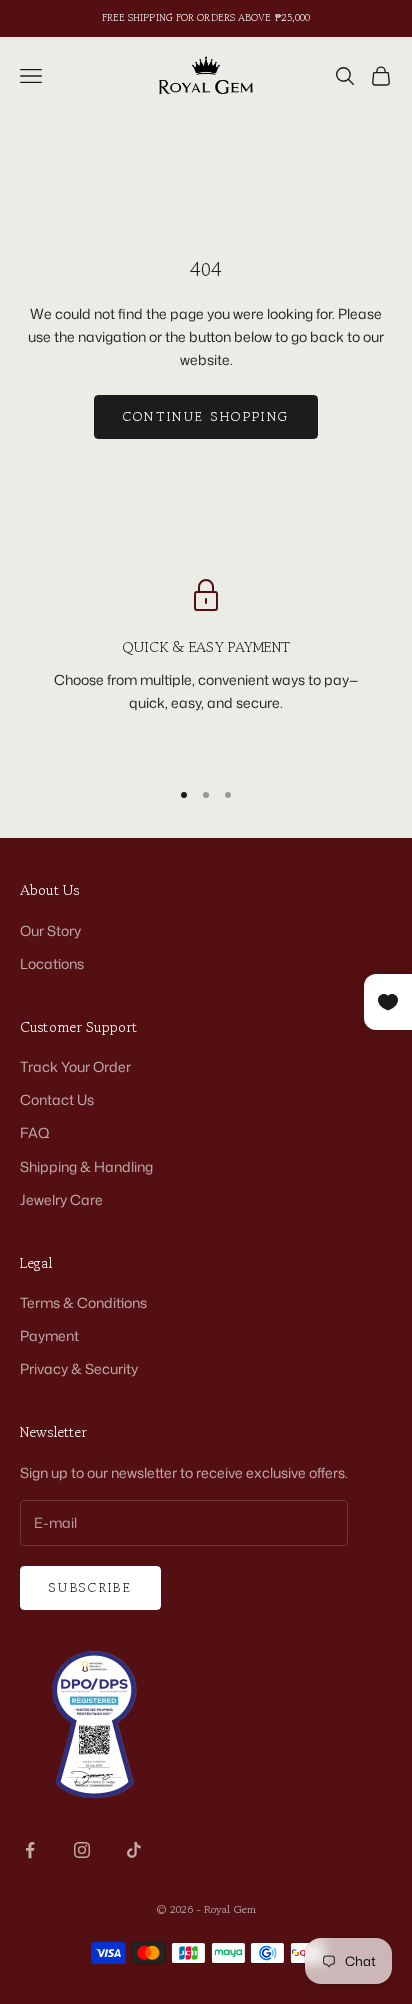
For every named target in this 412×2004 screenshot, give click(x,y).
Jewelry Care (61, 1199)
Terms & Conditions (83, 1302)
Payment (49, 1335)
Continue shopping (206, 416)
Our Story (50, 930)
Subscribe (90, 1587)
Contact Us (57, 1099)
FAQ (35, 1132)
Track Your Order (75, 1066)
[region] (206, 669)
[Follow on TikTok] (134, 1850)
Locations (52, 963)
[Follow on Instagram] (82, 1850)
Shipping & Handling (86, 1166)
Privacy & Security (79, 1368)
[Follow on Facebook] (30, 1850)
